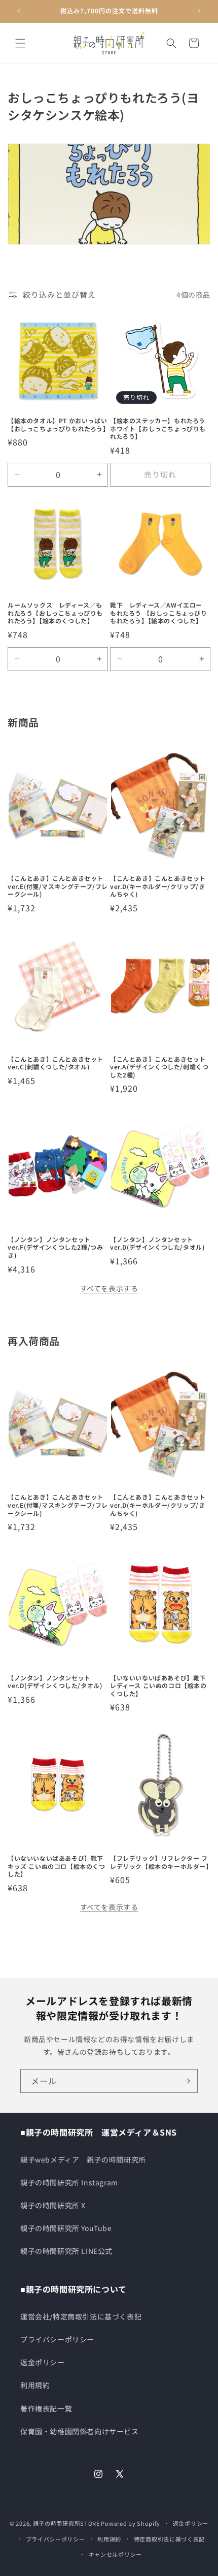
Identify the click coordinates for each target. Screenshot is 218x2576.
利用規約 (35, 2385)
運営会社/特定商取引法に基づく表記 (81, 2316)
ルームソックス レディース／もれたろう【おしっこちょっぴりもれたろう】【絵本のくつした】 (55, 613)
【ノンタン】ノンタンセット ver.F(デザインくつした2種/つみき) (55, 1247)
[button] (20, 43)
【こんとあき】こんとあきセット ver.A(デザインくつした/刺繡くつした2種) (159, 1067)
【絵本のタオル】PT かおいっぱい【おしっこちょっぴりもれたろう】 (58, 424)
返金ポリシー (43, 2362)
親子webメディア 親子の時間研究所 (83, 2159)
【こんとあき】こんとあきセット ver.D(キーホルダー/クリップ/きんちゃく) (158, 886)
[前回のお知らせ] (19, 11)
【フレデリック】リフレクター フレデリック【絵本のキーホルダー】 (160, 1862)
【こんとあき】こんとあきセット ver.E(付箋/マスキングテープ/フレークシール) (58, 886)
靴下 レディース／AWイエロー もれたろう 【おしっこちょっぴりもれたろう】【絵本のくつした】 (159, 613)
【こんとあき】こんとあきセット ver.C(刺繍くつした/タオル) (56, 1063)
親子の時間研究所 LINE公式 (66, 2251)
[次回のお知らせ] (199, 11)
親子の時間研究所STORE (66, 2523)
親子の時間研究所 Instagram (69, 2182)
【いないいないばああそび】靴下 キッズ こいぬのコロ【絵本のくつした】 (57, 1866)
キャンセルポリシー (115, 2554)
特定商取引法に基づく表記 (169, 2539)
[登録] (186, 2081)
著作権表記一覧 (46, 2408)
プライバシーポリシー (57, 2339)
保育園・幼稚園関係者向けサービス (80, 2431)
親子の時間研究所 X (53, 2205)
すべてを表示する (109, 1288)
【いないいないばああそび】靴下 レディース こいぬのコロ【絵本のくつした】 (158, 1686)
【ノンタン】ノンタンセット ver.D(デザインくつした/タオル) (157, 1243)
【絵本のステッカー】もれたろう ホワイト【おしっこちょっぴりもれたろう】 (160, 428)
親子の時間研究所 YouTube (66, 2228)
